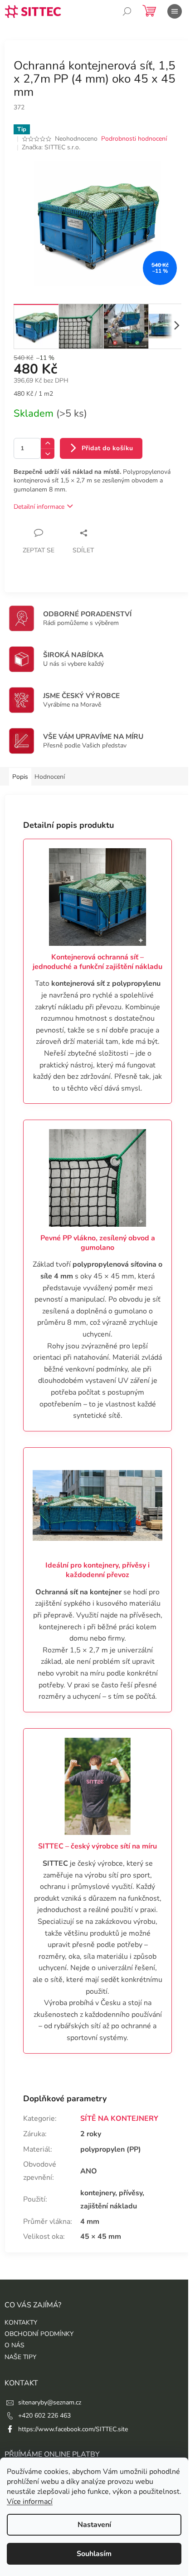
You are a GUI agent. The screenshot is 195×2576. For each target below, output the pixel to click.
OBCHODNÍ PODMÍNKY (39, 2334)
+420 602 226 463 (44, 2416)
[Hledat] (127, 11)
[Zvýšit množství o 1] (48, 443)
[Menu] (175, 11)
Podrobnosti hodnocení (134, 139)
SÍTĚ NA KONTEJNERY (119, 2119)
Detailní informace (39, 507)
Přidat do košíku (107, 448)
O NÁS (15, 2345)
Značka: (51, 147)
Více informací (30, 2502)
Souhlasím (94, 2554)
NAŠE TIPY (20, 2357)
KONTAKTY (21, 2323)
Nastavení (94, 2525)
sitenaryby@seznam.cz (50, 2402)
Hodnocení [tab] (50, 777)
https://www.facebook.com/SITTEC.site (73, 2429)
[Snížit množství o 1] (48, 454)
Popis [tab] (20, 777)
